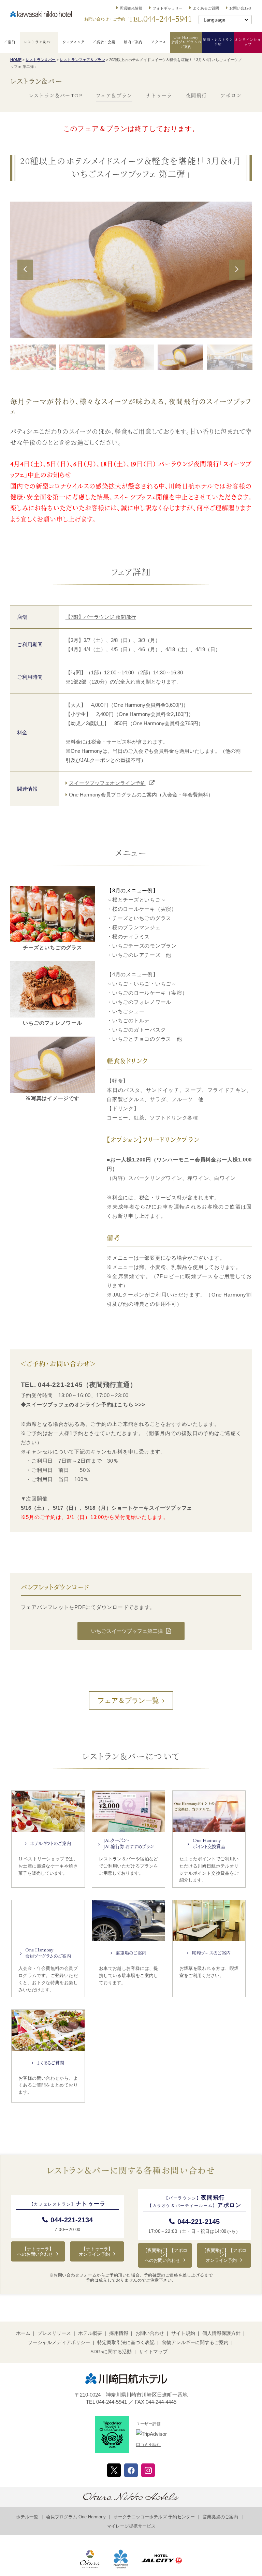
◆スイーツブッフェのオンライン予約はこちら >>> (83, 1404)
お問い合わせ (241, 8)
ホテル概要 (90, 2333)
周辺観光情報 (131, 8)
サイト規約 (183, 2333)
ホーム (23, 2333)
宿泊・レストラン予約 (218, 42)
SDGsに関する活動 (111, 2352)
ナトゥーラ (159, 96)
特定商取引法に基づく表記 (126, 2342)
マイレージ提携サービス (131, 2526)
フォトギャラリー (168, 8)
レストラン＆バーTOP (55, 96)
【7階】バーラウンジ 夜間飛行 (101, 617)
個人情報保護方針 (221, 2333)
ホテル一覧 (27, 2517)
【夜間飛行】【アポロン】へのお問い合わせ (165, 2255)
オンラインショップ (248, 42)
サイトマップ (153, 2352)
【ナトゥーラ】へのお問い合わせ (35, 2251)
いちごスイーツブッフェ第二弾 (127, 1631)
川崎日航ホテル (41, 14)
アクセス (159, 42)
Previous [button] (25, 279)
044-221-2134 (72, 2220)
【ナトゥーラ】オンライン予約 (96, 2251)
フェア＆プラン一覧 (128, 1700)
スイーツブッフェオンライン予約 (107, 783)
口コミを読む (148, 2445)
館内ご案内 (133, 42)
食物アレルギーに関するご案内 (195, 2342)
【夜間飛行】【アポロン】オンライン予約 (224, 2255)
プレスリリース (54, 2333)
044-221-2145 (199, 2222)
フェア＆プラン (114, 96)
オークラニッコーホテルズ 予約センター (154, 2517)
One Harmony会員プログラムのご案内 (186, 42)
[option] (131, 269)
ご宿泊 (10, 42)
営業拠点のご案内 (220, 2517)
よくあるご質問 (206, 8)
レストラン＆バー (39, 42)
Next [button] (237, 279)
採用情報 (119, 2333)
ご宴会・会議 (104, 42)
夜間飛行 (196, 96)
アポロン (231, 96)
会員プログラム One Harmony (76, 2517)
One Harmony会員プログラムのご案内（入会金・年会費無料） (141, 795)
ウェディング (74, 42)
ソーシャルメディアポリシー (59, 2342)
